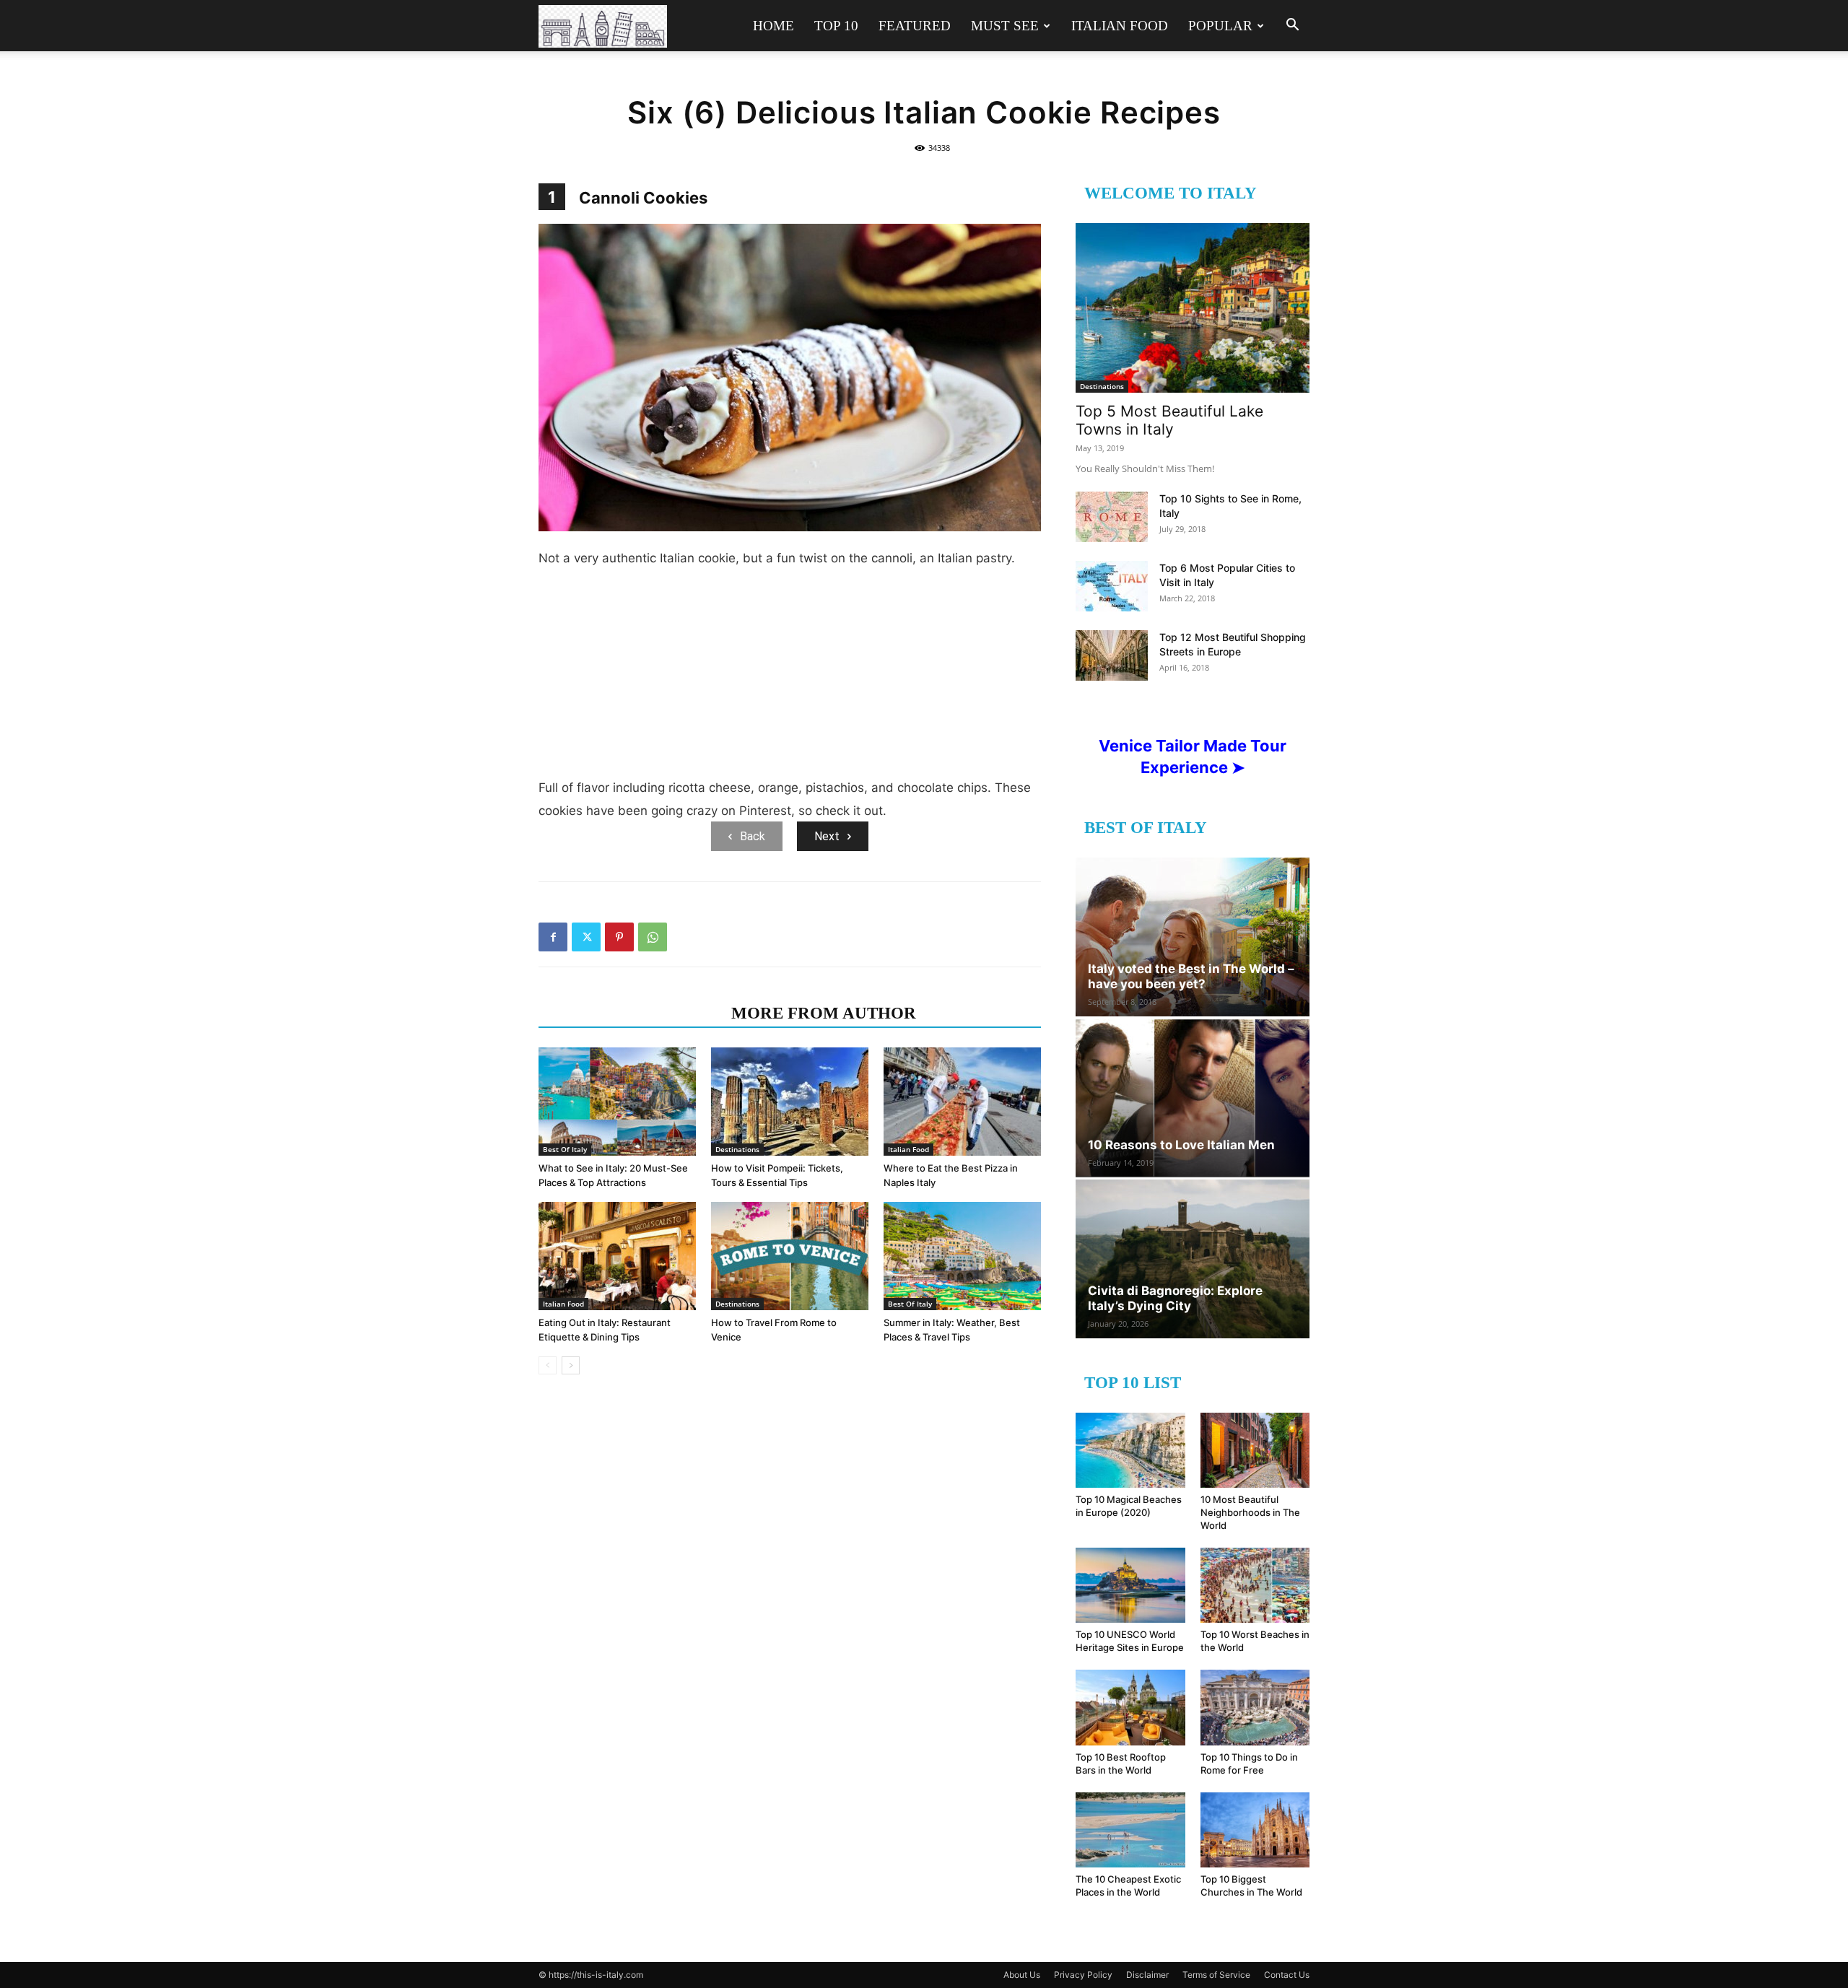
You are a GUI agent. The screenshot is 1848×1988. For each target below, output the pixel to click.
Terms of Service (1216, 1975)
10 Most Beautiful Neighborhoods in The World (1250, 1512)
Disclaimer (1147, 1975)
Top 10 (836, 26)
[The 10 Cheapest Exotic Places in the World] (1130, 1830)
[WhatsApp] (653, 937)
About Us (1022, 1975)
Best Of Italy (565, 1149)
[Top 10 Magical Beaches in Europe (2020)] (1130, 1450)
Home (773, 26)
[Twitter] (586, 937)
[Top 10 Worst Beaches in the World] (1255, 1585)
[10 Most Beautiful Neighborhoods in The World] (1255, 1450)
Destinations (737, 1149)
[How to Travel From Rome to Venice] (790, 1256)
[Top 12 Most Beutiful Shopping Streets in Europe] (1112, 655)
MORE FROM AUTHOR (824, 1013)
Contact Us (1287, 1975)
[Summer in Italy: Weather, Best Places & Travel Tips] (962, 1256)
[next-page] (571, 1365)
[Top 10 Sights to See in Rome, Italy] (1112, 517)
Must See (1005, 26)
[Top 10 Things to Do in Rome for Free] (1255, 1707)
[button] (1292, 26)
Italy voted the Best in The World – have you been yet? (1191, 976)
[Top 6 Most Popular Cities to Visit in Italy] (1112, 586)
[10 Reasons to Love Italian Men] (1193, 1098)
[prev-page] (548, 1365)
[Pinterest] (619, 937)
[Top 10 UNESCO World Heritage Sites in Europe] (1130, 1585)
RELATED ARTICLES (631, 1013)
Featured (915, 26)
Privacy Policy (1083, 1975)
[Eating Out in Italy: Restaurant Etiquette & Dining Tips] (617, 1256)
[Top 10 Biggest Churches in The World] (1255, 1830)
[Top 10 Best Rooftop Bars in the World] (1130, 1707)
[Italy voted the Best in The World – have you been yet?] (1193, 937)
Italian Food (1120, 26)
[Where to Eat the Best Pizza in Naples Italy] (962, 1102)
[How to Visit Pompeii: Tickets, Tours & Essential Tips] (790, 1102)
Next (827, 836)
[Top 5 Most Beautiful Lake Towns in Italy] (1193, 308)
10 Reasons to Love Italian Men (1181, 1145)
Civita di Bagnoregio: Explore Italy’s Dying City (1175, 1298)
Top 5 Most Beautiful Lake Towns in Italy (1169, 420)
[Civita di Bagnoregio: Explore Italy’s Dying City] (1193, 1259)
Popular (1220, 26)
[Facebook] (553, 937)
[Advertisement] (790, 679)
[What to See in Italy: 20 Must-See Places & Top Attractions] (617, 1102)
